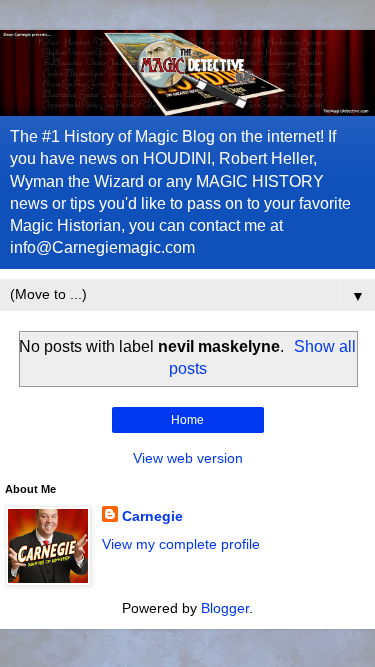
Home (187, 420)
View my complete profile (181, 544)
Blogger (225, 608)
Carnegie (152, 516)
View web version (188, 458)
